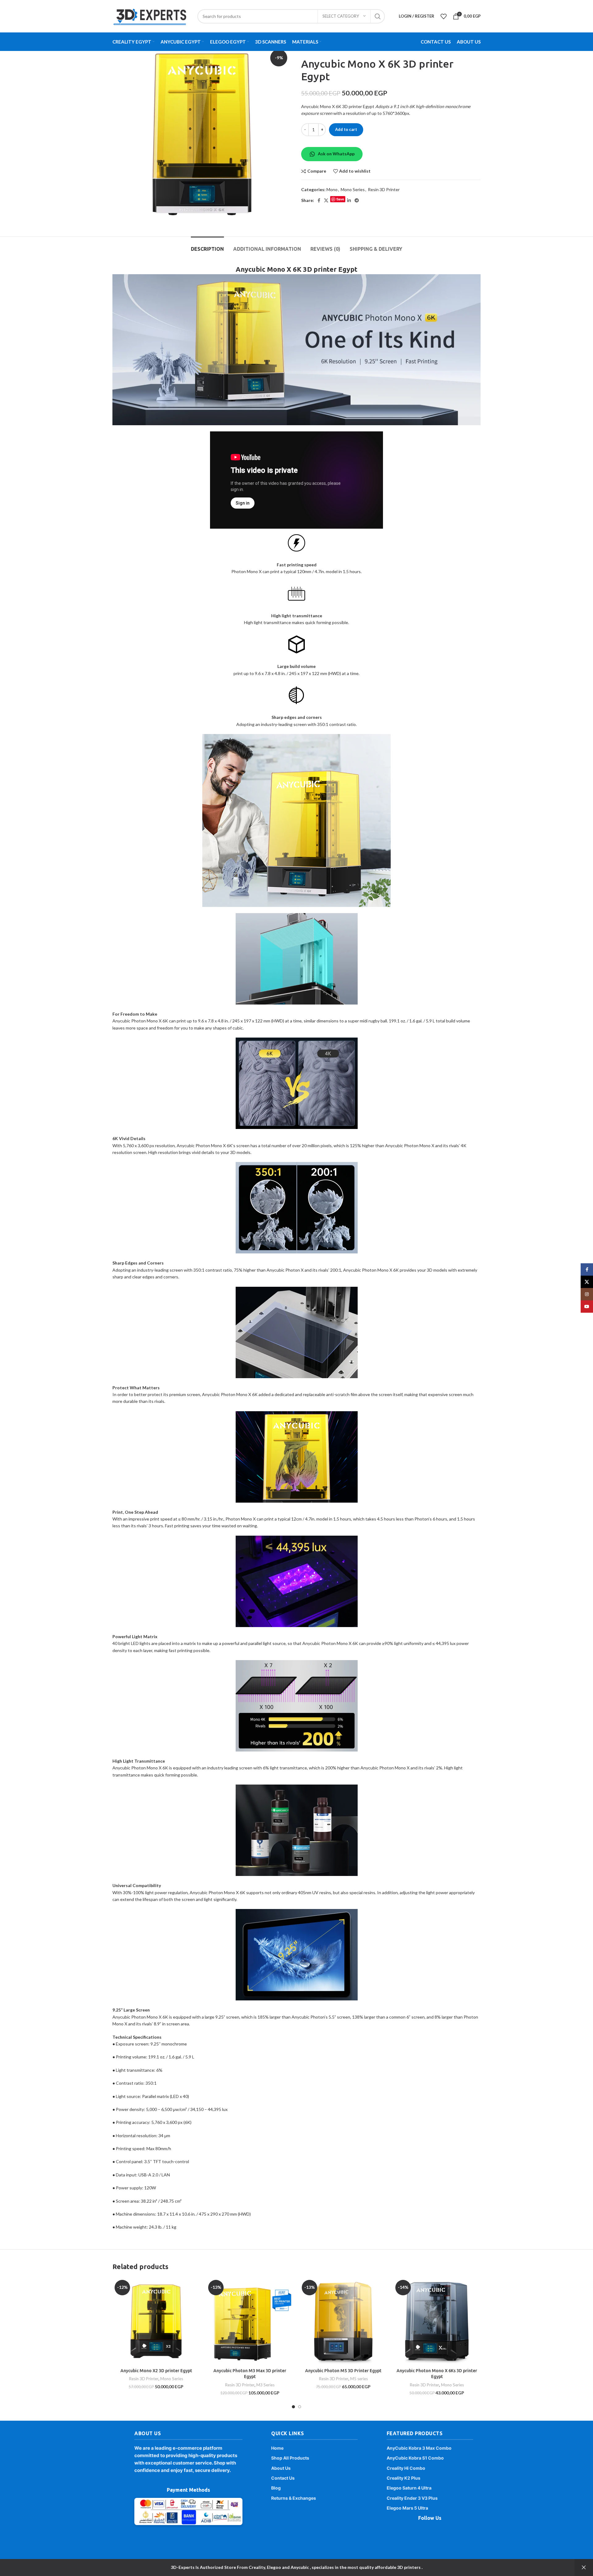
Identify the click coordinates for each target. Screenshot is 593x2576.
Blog (276, 2488)
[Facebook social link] (319, 200)
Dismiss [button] (584, 2568)
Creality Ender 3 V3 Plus (412, 2498)
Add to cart (346, 129)
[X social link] (326, 200)
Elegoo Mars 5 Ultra (407, 2508)
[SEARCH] (378, 16)
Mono (332, 189)
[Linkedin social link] (349, 200)
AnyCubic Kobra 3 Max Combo (419, 2448)
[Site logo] (150, 16)
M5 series (359, 2379)
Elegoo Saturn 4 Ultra (409, 2488)
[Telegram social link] (357, 200)
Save (340, 199)
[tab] (207, 246)
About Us (281, 2468)
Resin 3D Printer (384, 189)
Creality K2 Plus (404, 2478)
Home (277, 2448)
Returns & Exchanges (294, 2498)
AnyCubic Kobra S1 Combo (415, 2458)
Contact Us (283, 2478)
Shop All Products (290, 2458)
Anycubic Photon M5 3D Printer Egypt (343, 2371)
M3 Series (265, 2385)
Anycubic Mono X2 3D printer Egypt (156, 2371)
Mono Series (353, 189)
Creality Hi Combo (406, 2468)
